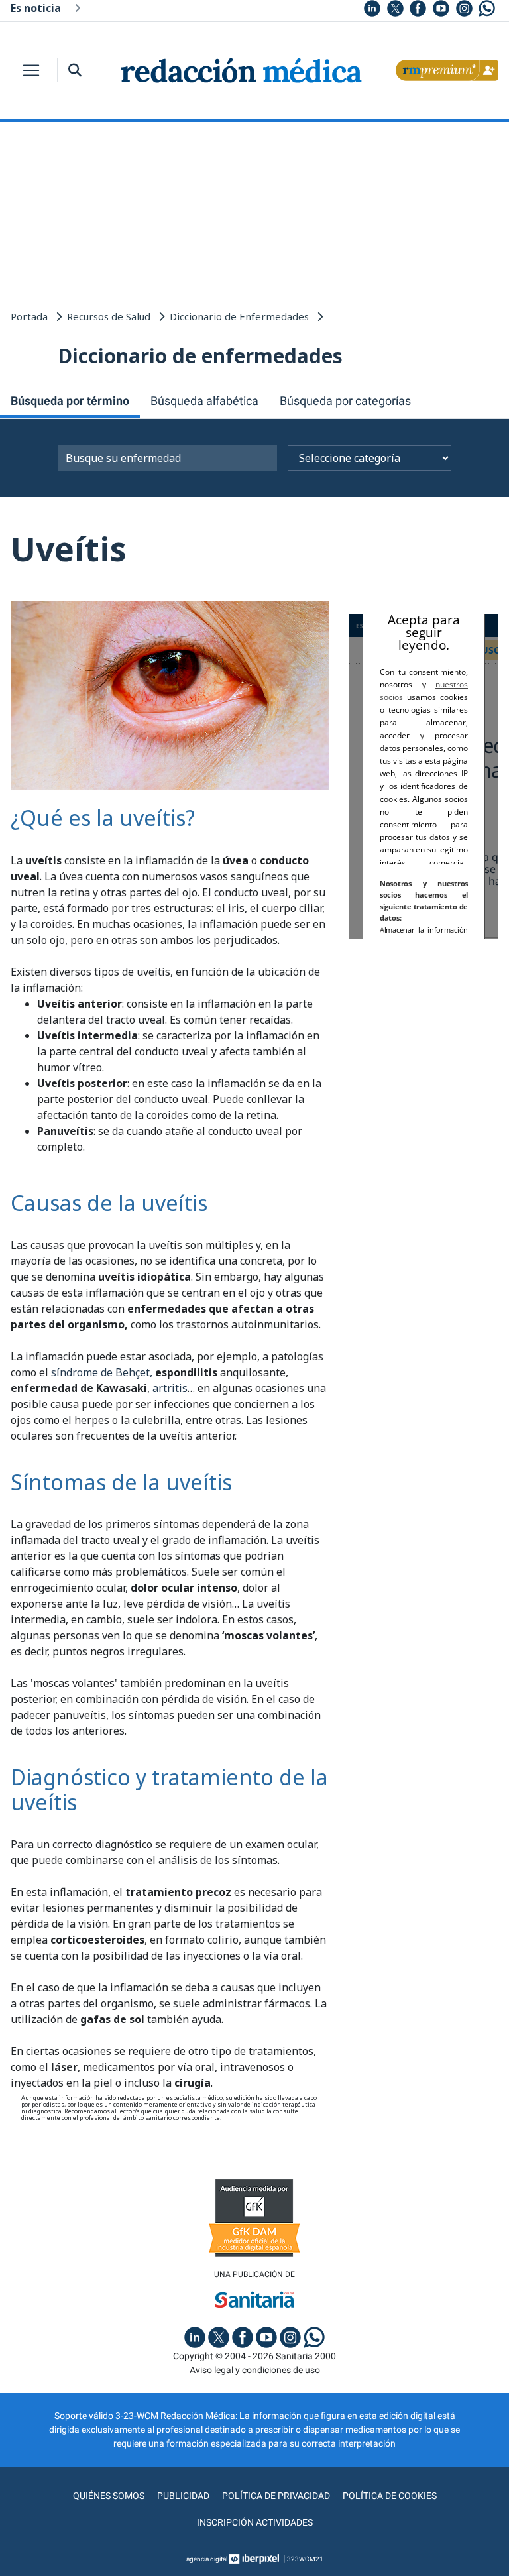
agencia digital (207, 2559)
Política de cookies (390, 2496)
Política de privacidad (276, 2496)
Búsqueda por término (70, 401)
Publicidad (183, 2496)
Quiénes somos (109, 2496)
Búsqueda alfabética (204, 401)
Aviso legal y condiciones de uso (255, 2370)
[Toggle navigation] (31, 70)
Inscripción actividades (255, 2522)
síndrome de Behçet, (100, 1372)
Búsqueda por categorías (345, 401)
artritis (170, 1388)
